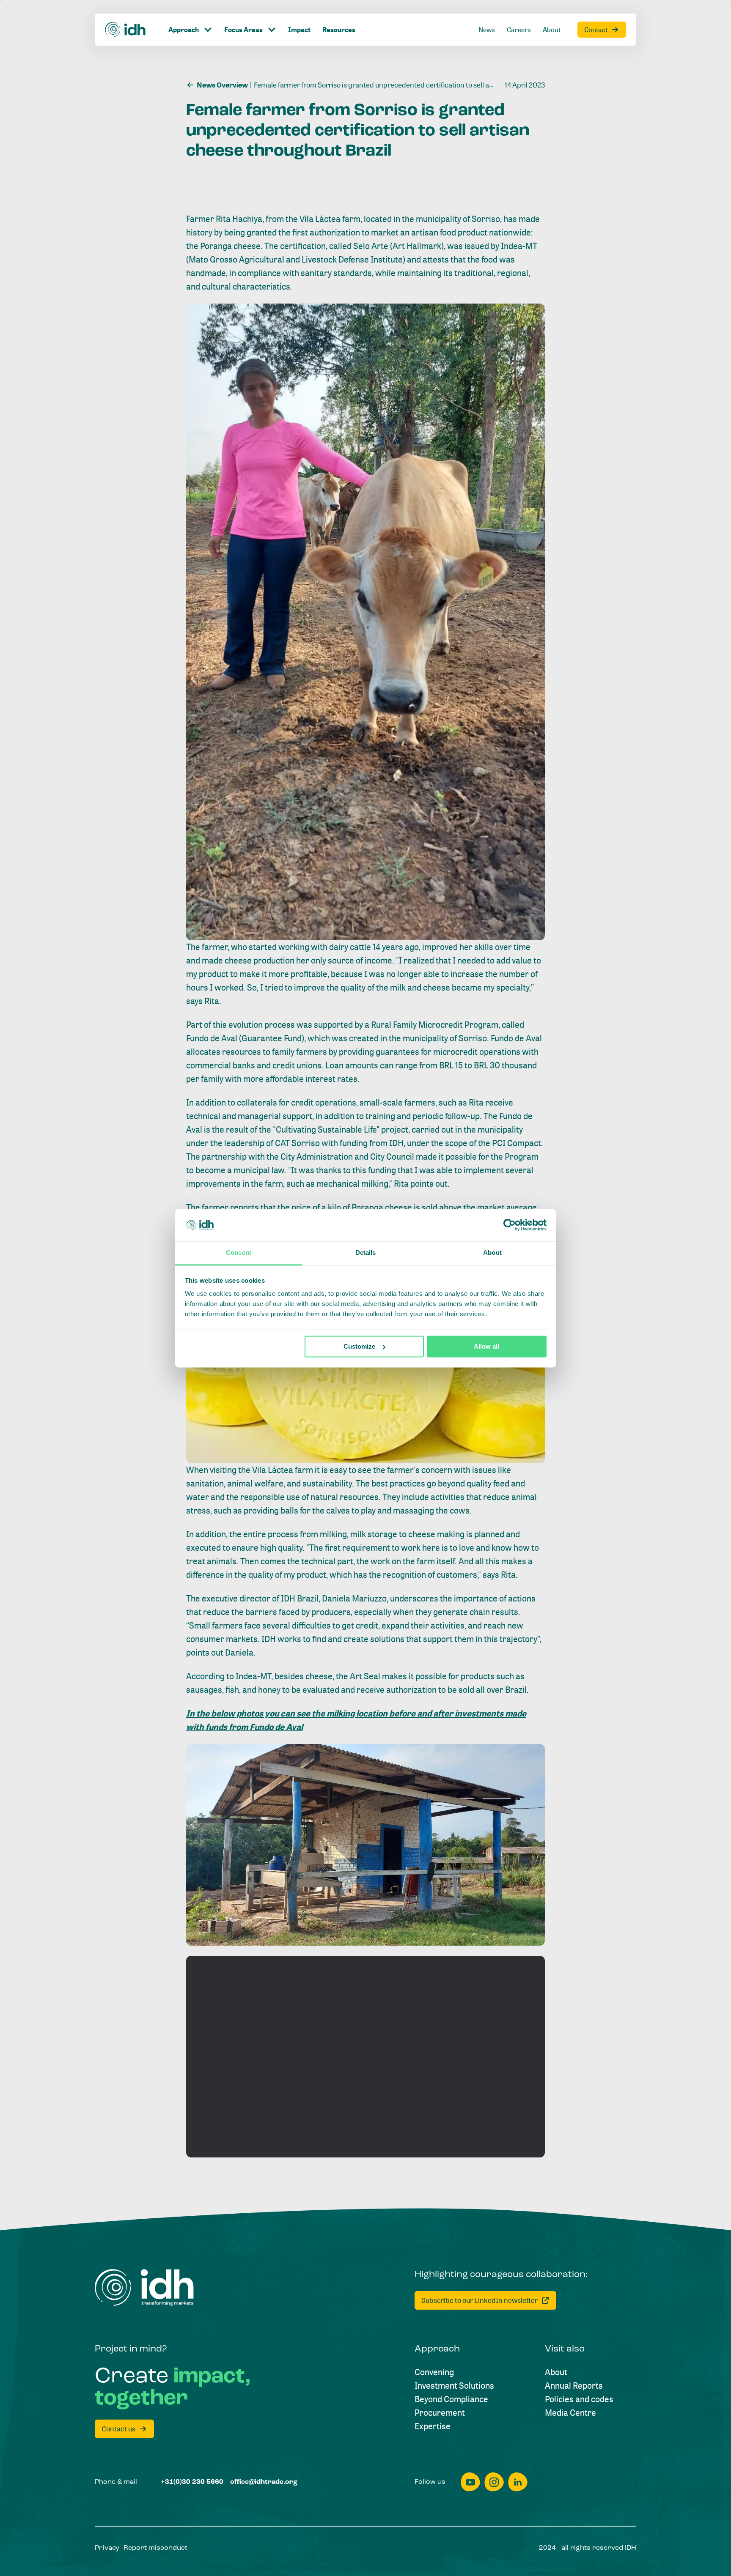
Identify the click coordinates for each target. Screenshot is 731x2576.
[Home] (126, 30)
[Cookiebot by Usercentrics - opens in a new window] (510, 1225)
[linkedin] (518, 2482)
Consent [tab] (239, 1253)
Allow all (486, 1346)
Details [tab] (366, 1253)
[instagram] (494, 2482)
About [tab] (492, 1253)
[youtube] (470, 2482)
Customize (359, 1346)
